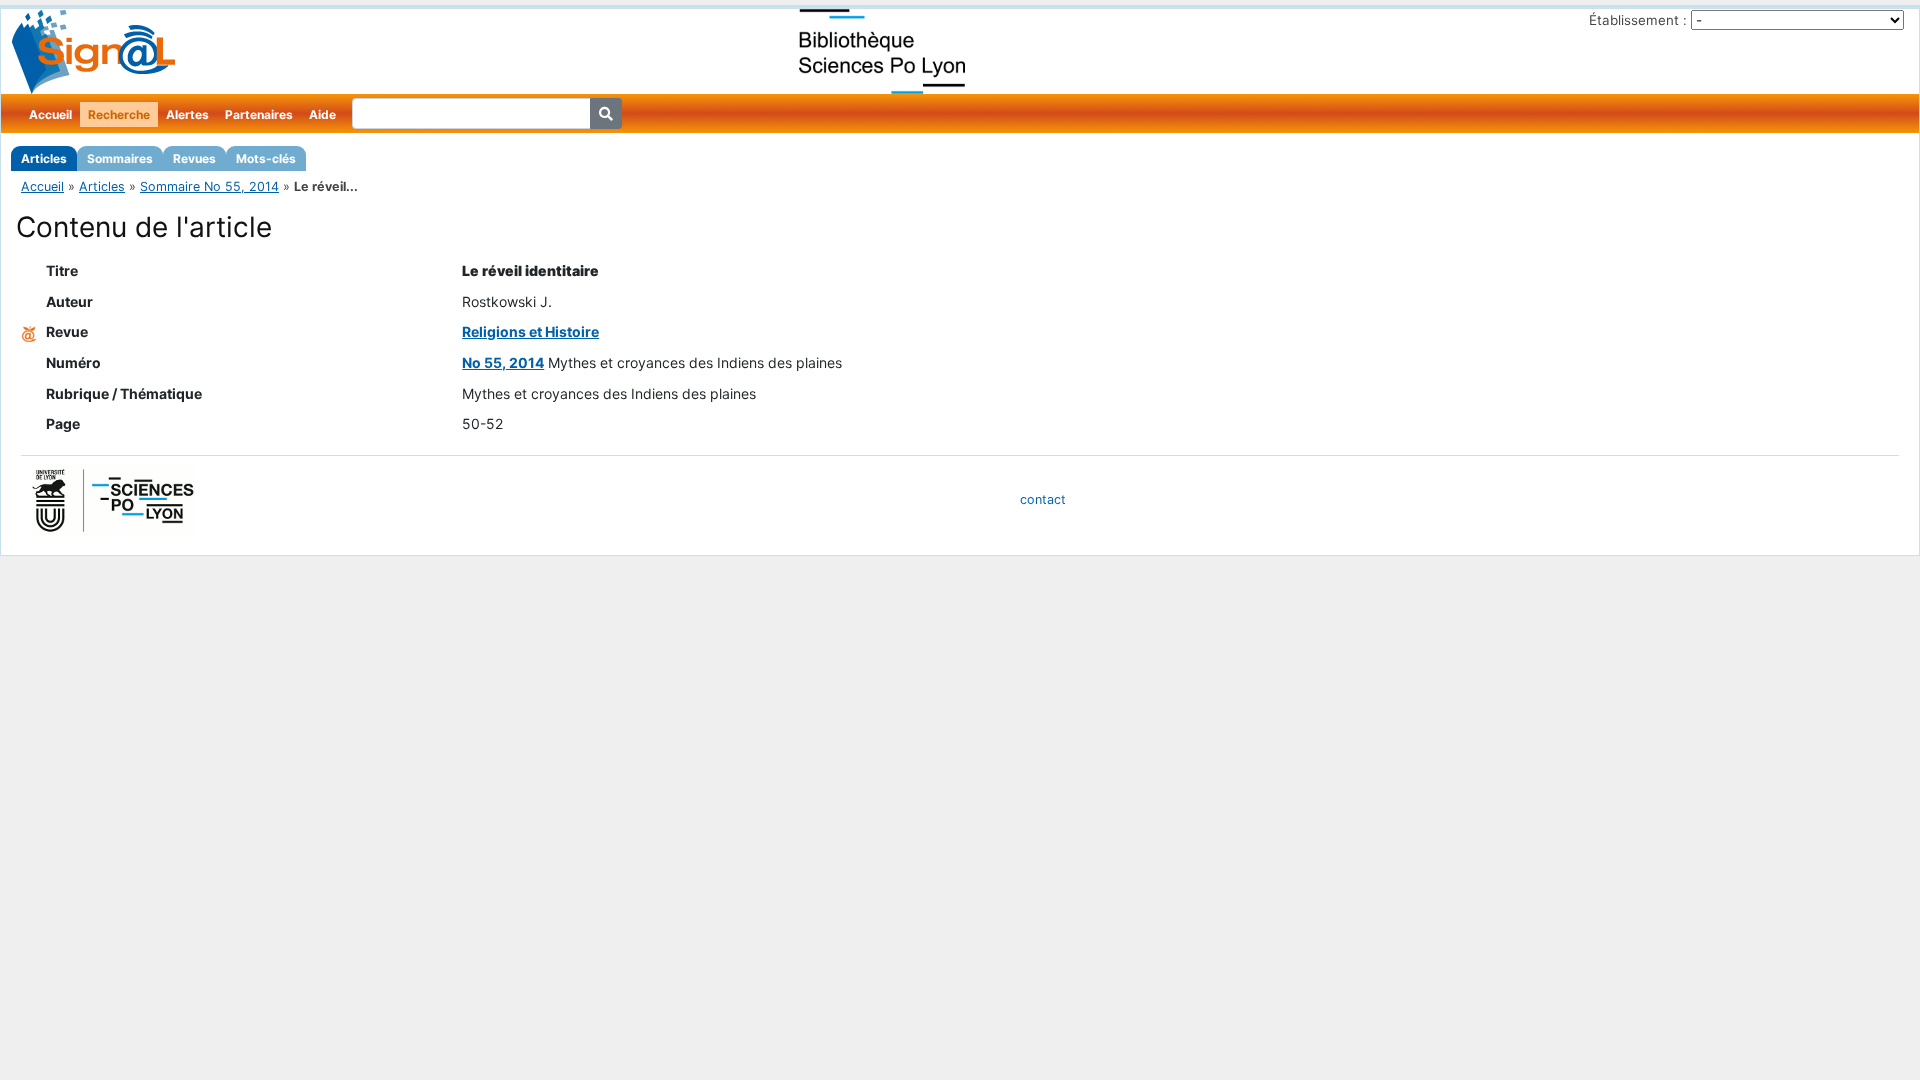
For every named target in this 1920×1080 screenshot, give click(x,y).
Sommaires (120, 158)
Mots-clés (266, 158)
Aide (322, 114)
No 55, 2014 (503, 362)
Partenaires (259, 114)
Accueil (50, 114)
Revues (194, 158)
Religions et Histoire (530, 331)
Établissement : (1638, 20)
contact (1043, 499)
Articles (44, 158)
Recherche (119, 114)
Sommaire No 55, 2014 (209, 186)
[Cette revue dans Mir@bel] (29, 331)
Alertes (187, 114)
